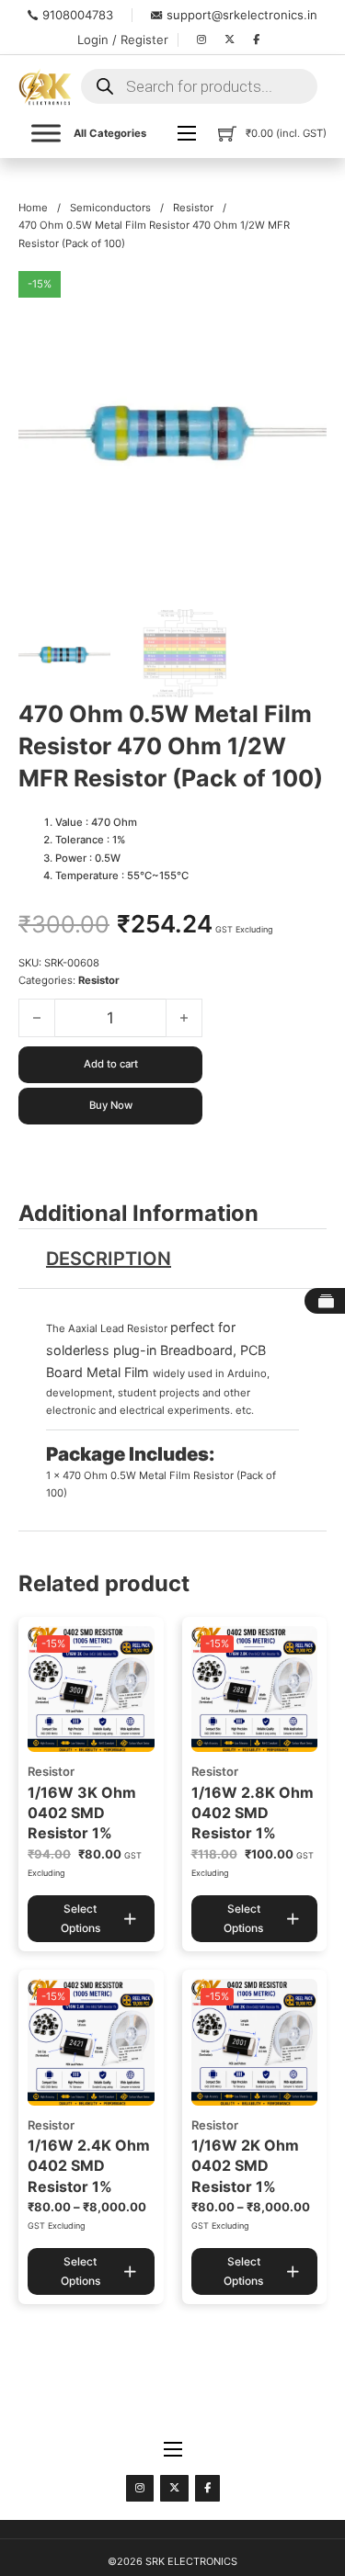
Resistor (193, 208)
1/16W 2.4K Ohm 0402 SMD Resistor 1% (89, 2166)
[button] (302, 296)
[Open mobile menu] (187, 133)
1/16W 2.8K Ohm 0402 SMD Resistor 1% (253, 1813)
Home (33, 208)
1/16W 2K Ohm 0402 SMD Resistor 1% (245, 2166)
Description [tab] (109, 1259)
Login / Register (123, 40)
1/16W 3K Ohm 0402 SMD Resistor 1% (82, 1813)
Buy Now (111, 1105)
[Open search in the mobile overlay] (199, 86)
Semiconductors (110, 208)
